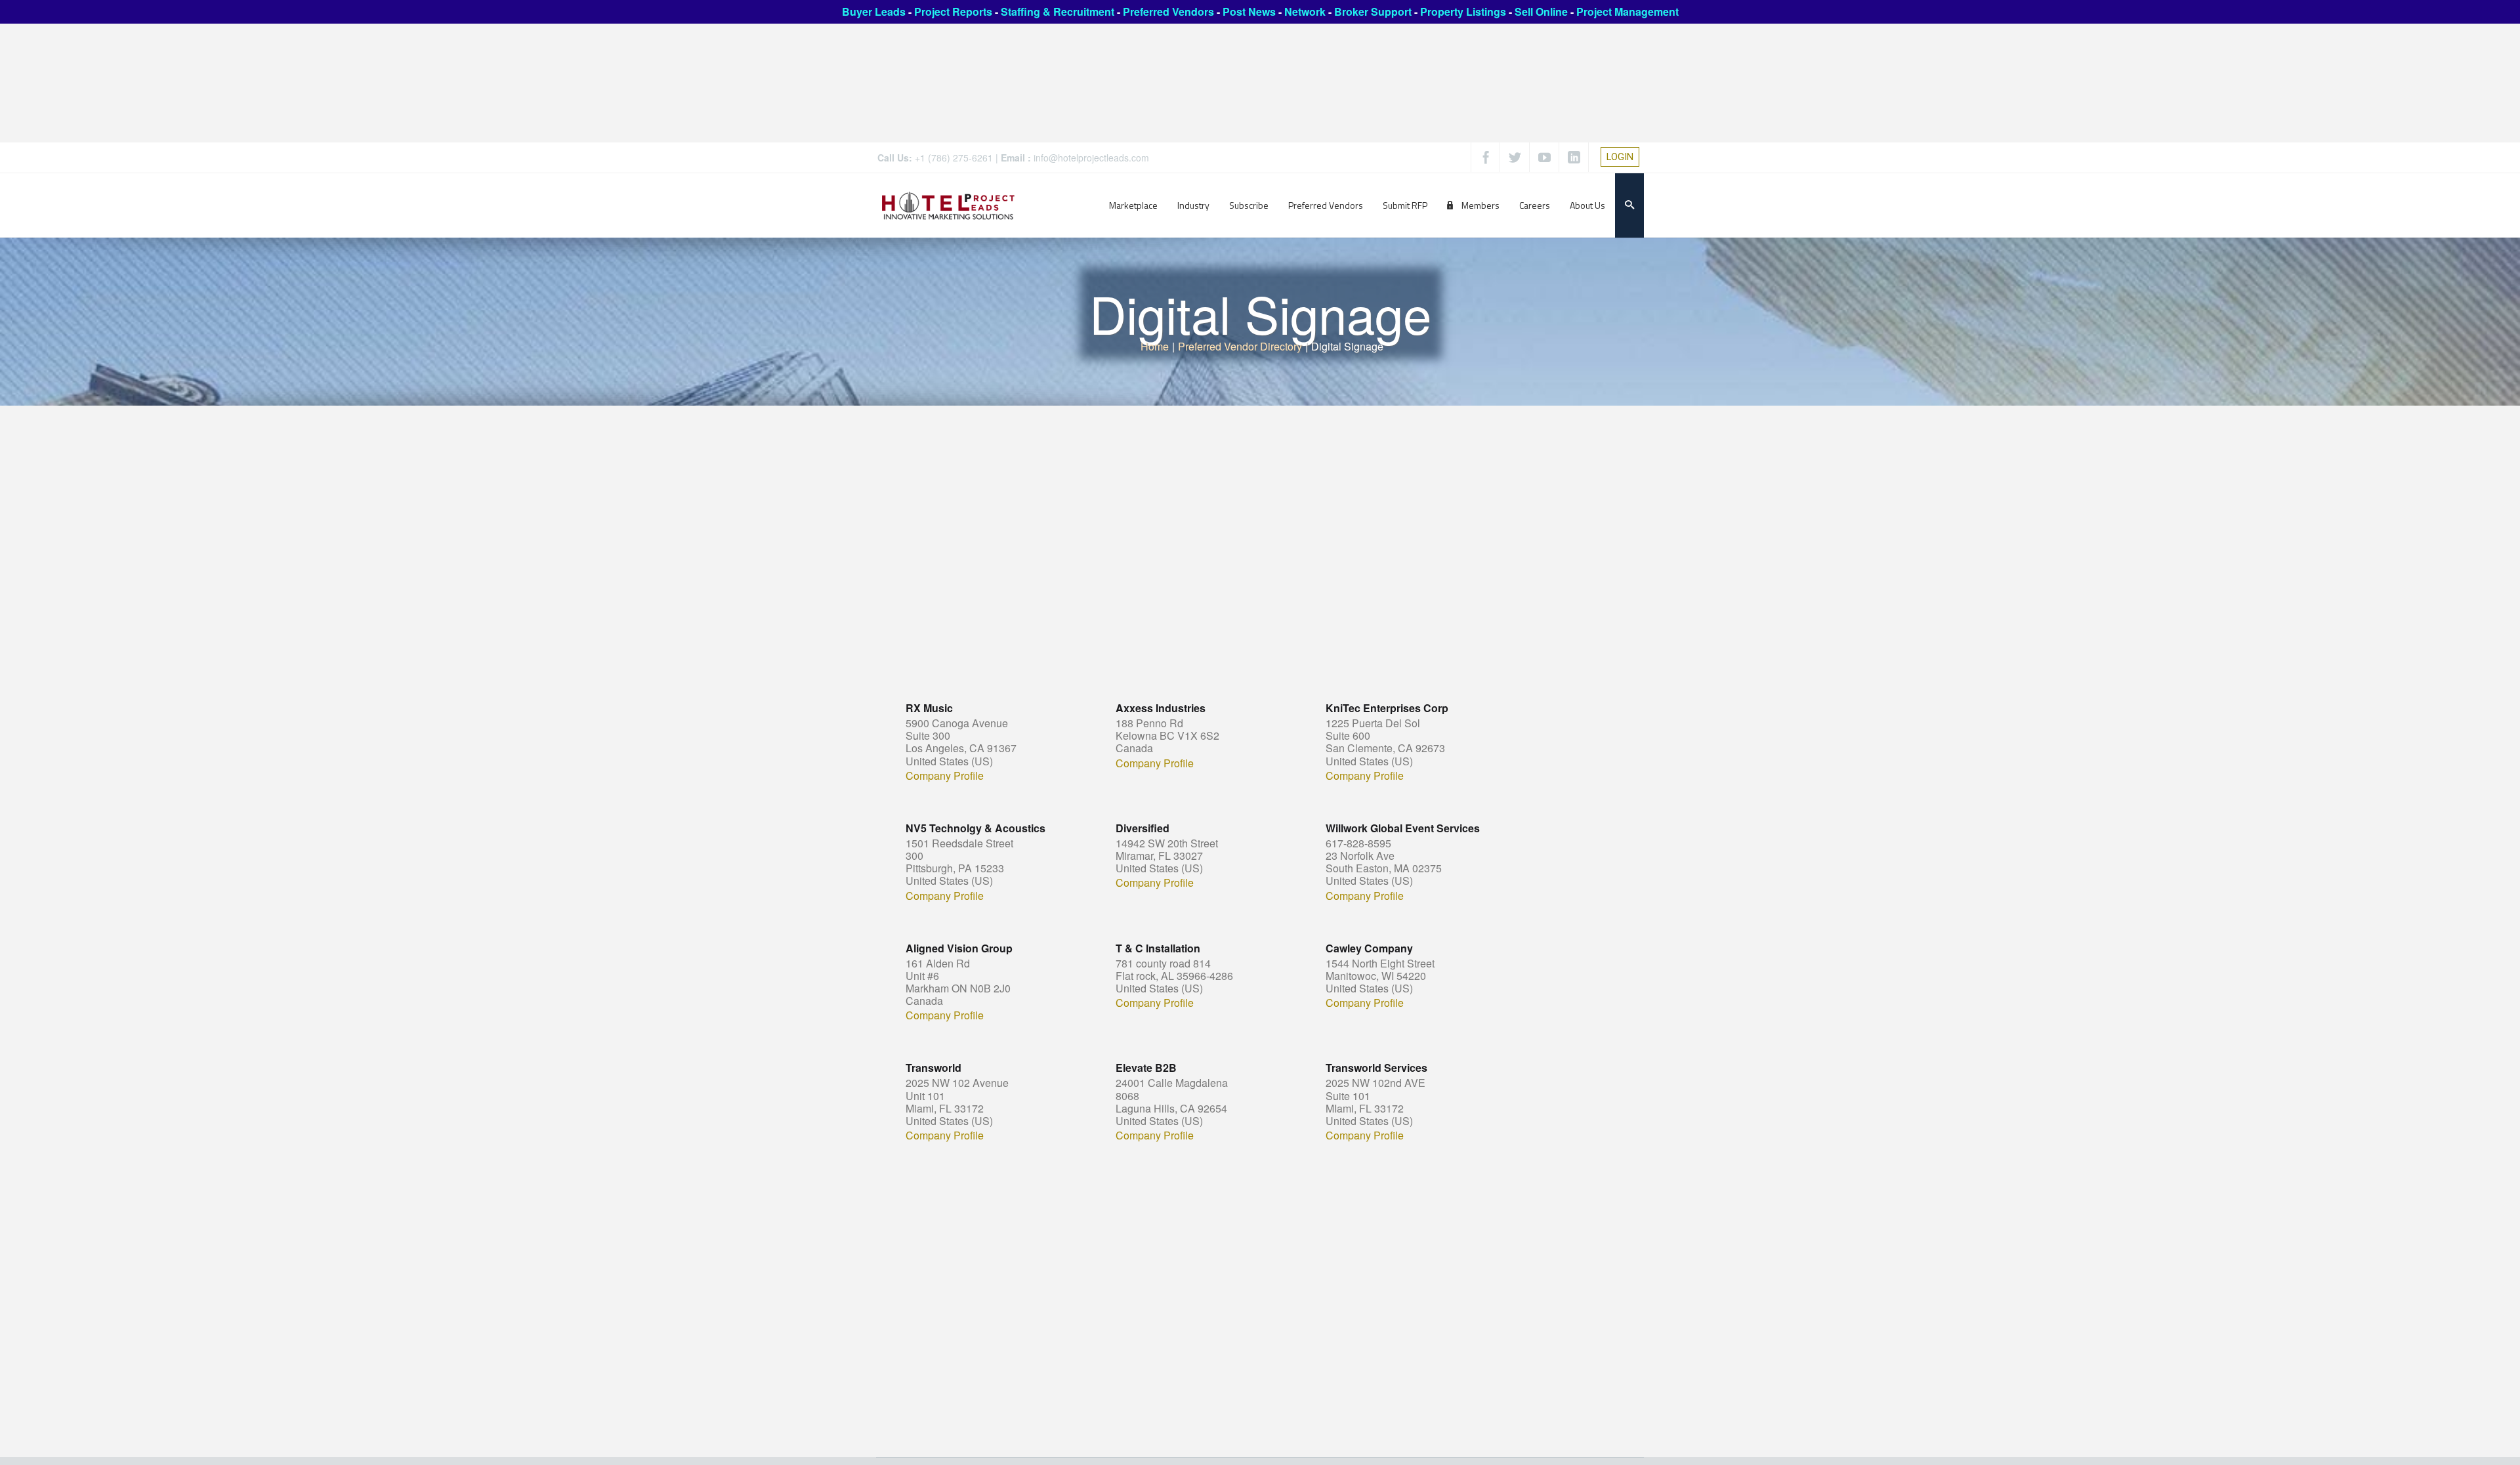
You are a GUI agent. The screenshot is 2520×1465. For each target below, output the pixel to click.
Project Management (1627, 11)
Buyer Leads (874, 11)
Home (1155, 346)
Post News (1249, 11)
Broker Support (1373, 11)
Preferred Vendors (1168, 11)
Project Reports (953, 11)
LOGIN (1620, 157)
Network (1305, 11)
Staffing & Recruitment (1058, 11)
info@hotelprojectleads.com (1091, 158)
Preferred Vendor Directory (1240, 346)
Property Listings (1463, 11)
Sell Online (1541, 11)
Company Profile (945, 776)
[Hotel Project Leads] (948, 205)
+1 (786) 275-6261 (954, 158)
